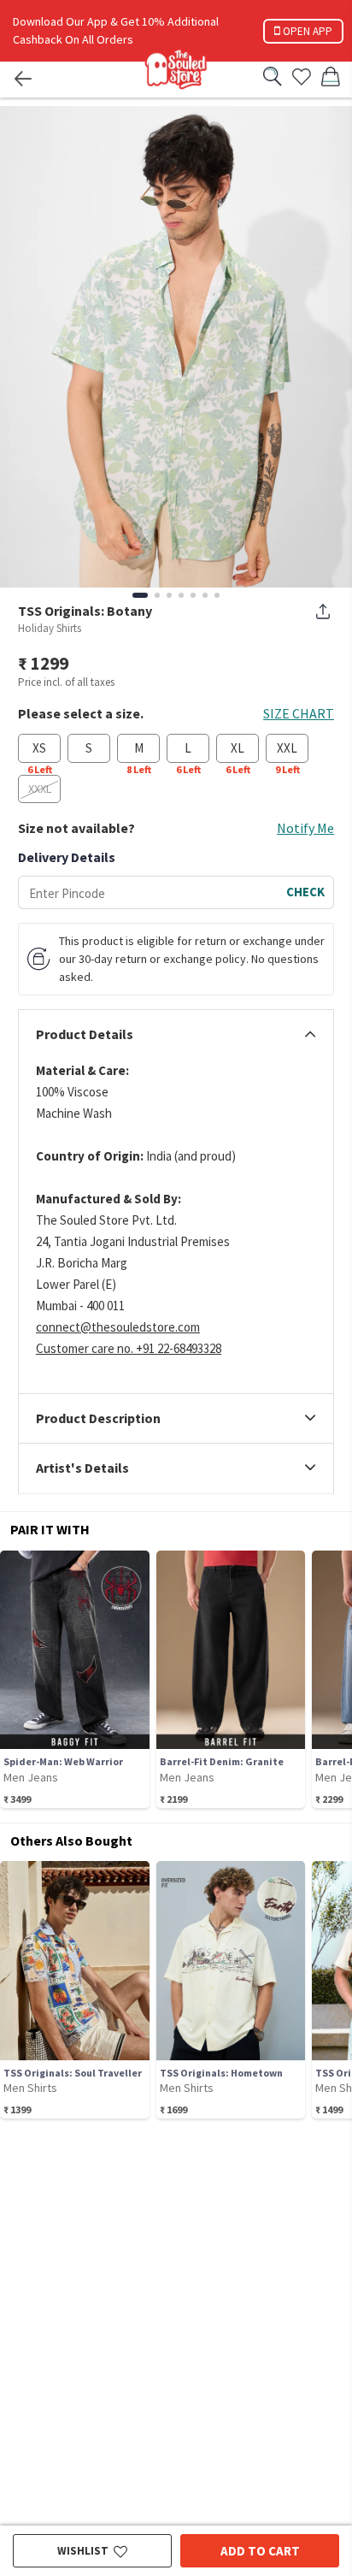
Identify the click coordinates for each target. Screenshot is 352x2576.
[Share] (323, 612)
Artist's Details (82, 1468)
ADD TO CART (260, 2551)
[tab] (176, 1035)
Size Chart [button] (299, 713)
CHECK (305, 892)
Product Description (98, 1419)
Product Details (85, 1035)
